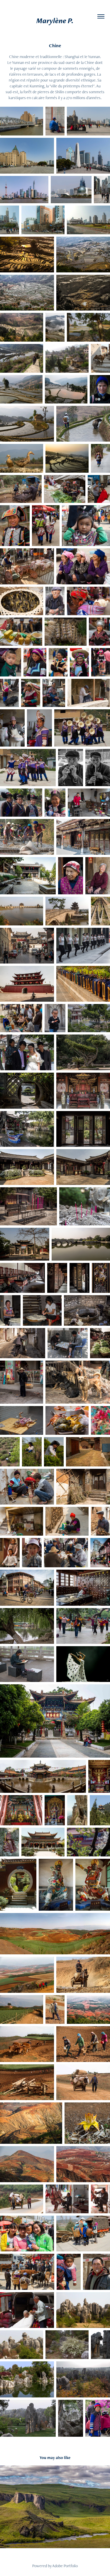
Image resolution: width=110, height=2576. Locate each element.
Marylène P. (55, 21)
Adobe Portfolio (65, 2566)
